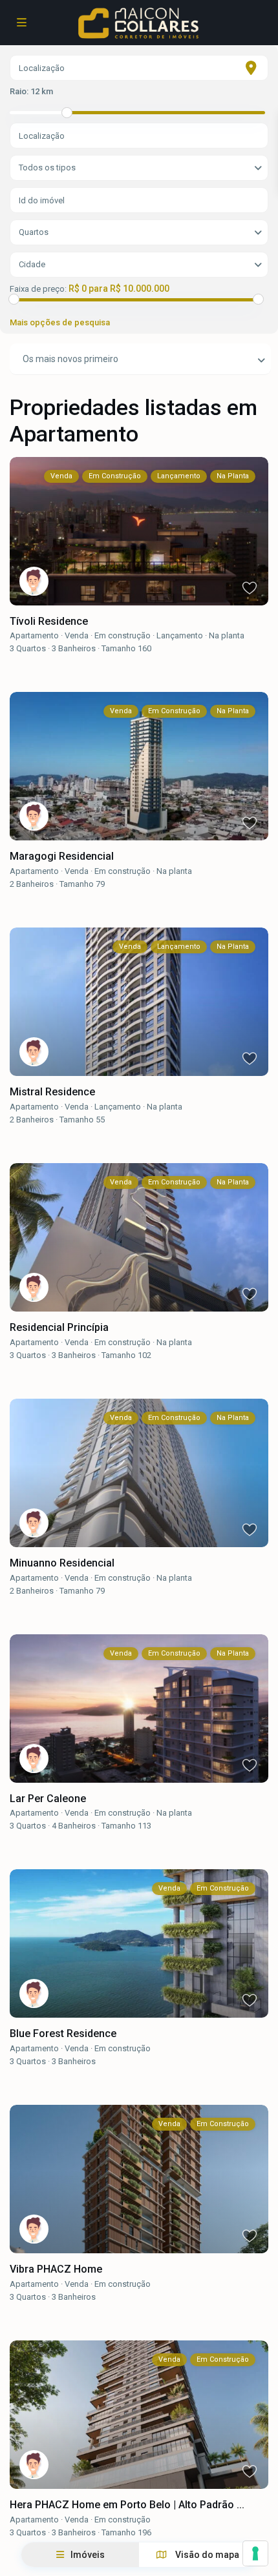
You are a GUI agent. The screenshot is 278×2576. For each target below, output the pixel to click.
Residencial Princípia (60, 1327)
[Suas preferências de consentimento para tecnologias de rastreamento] (255, 2553)
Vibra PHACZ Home (56, 2269)
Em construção (123, 635)
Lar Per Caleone (48, 1799)
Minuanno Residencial (62, 1563)
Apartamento (34, 635)
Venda (77, 635)
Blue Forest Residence (63, 2033)
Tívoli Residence (50, 621)
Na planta (227, 635)
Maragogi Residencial (62, 856)
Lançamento (180, 635)
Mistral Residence (52, 1092)
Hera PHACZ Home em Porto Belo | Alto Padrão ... (127, 2505)
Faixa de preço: (38, 289)
